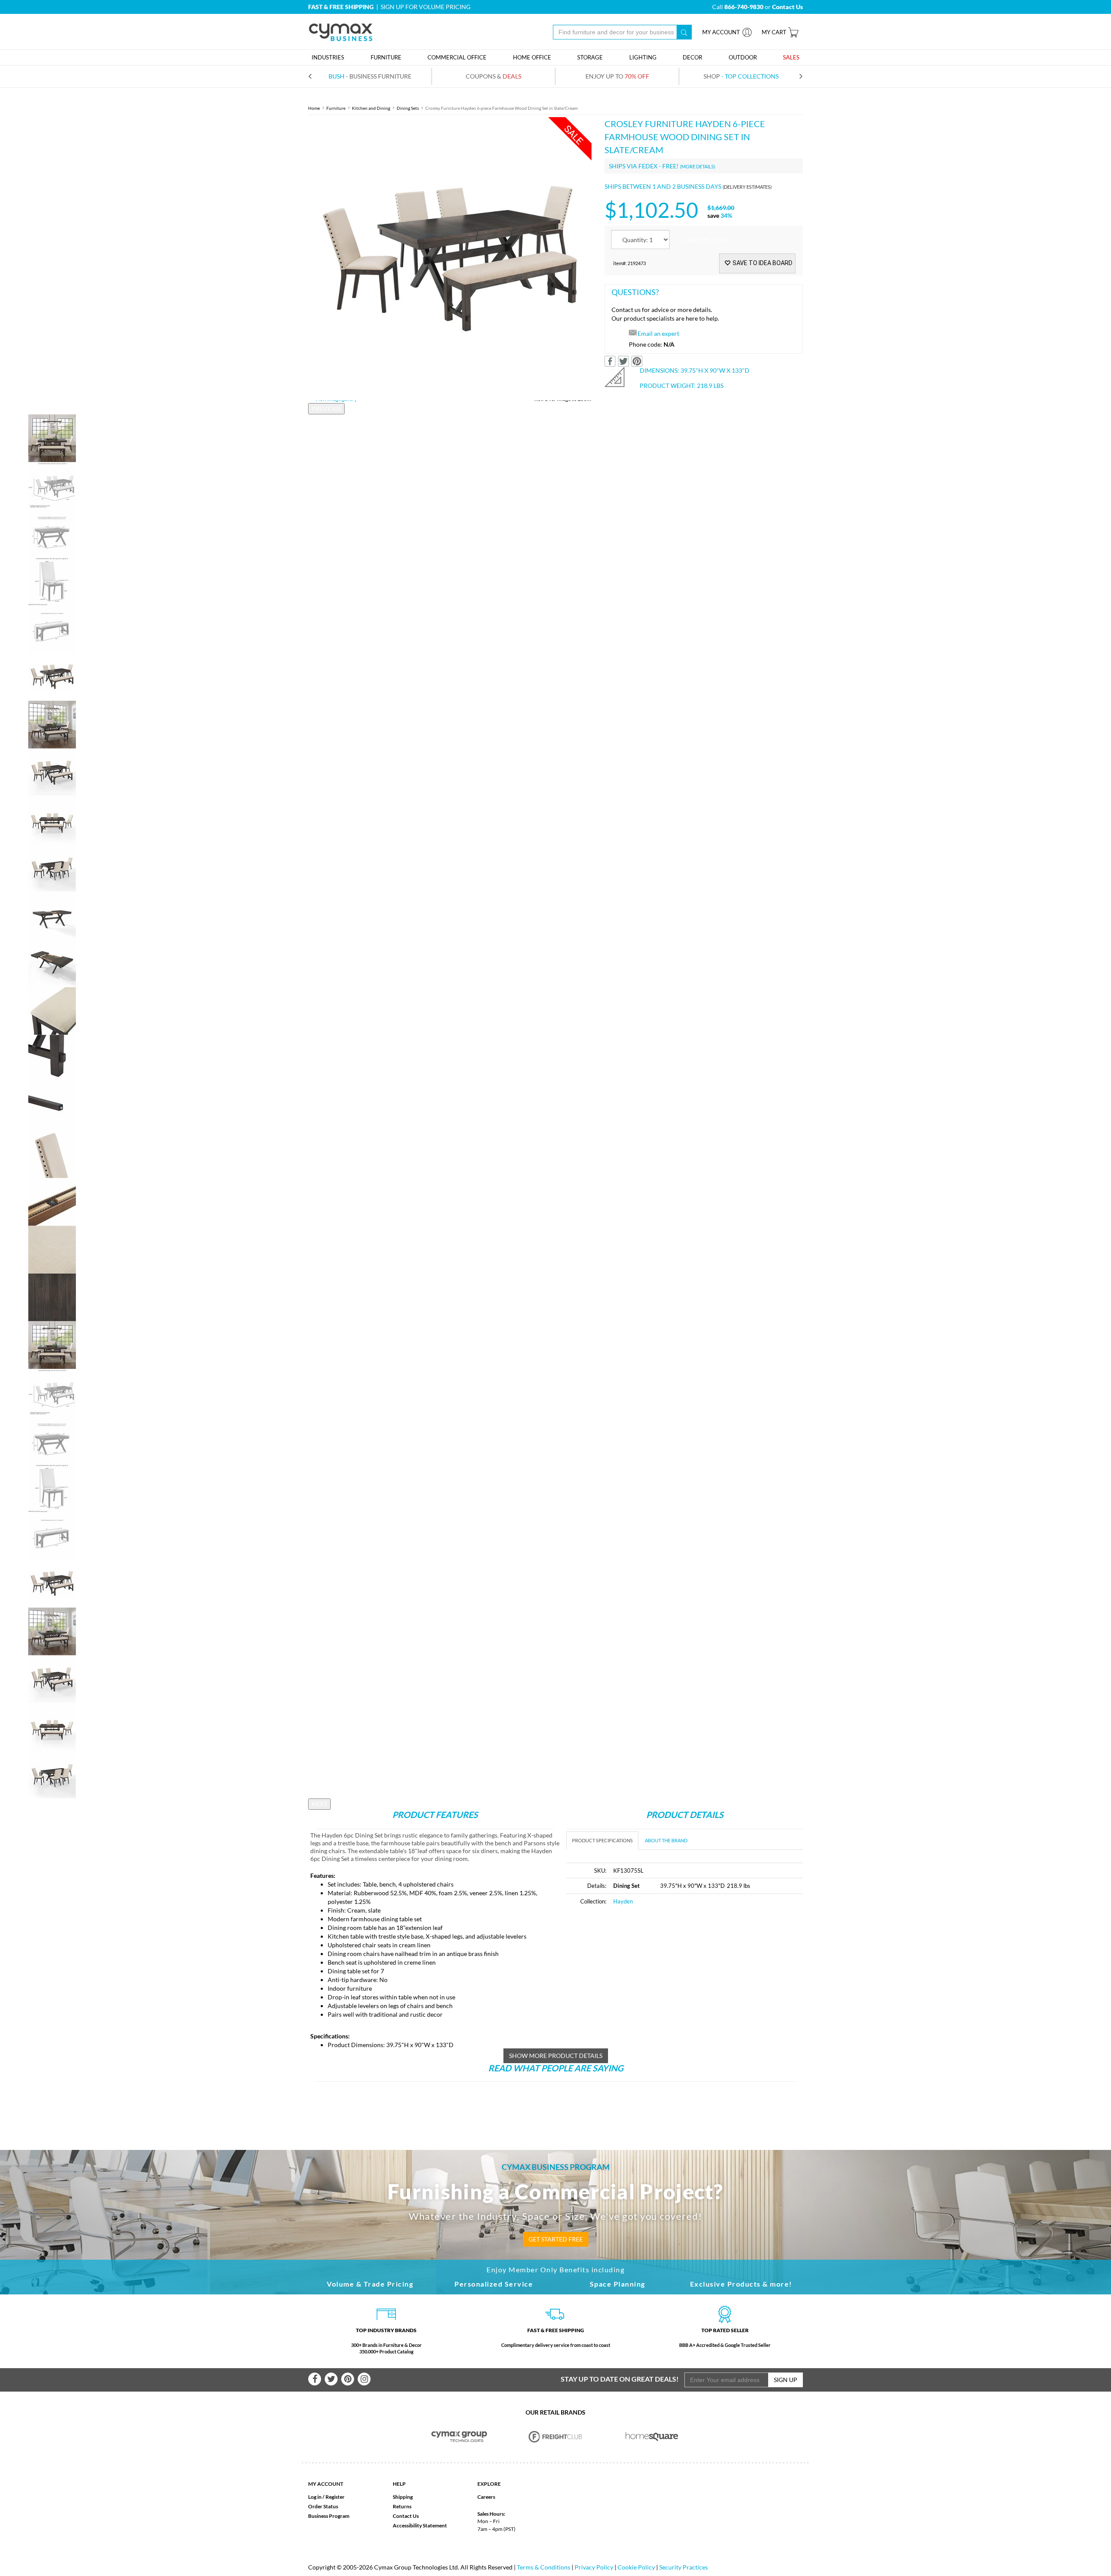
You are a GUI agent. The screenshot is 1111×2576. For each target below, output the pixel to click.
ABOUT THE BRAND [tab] (666, 1840)
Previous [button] (326, 409)
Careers (486, 2497)
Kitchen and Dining (371, 108)
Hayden (623, 1901)
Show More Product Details (556, 2056)
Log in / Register (326, 2497)
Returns (402, 2506)
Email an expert (658, 333)
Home (314, 108)
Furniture (336, 108)
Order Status (323, 2506)
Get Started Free (556, 2239)
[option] (450, 259)
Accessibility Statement (420, 2525)
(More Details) (698, 166)
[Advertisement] (639, 1978)
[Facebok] (315, 2379)
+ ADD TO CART (705, 240)
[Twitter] (331, 2379)
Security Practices (684, 2567)
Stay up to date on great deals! (620, 2379)
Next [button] (319, 1804)
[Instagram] (364, 2379)
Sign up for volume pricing (426, 7)
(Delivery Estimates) (747, 187)
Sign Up (786, 2380)
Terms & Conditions (544, 2567)
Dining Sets (408, 108)
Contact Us (406, 2516)
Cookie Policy (636, 2567)
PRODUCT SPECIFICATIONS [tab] (602, 1840)
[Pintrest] (348, 2379)
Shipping (403, 2497)
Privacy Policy (594, 2567)
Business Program (329, 2516)
